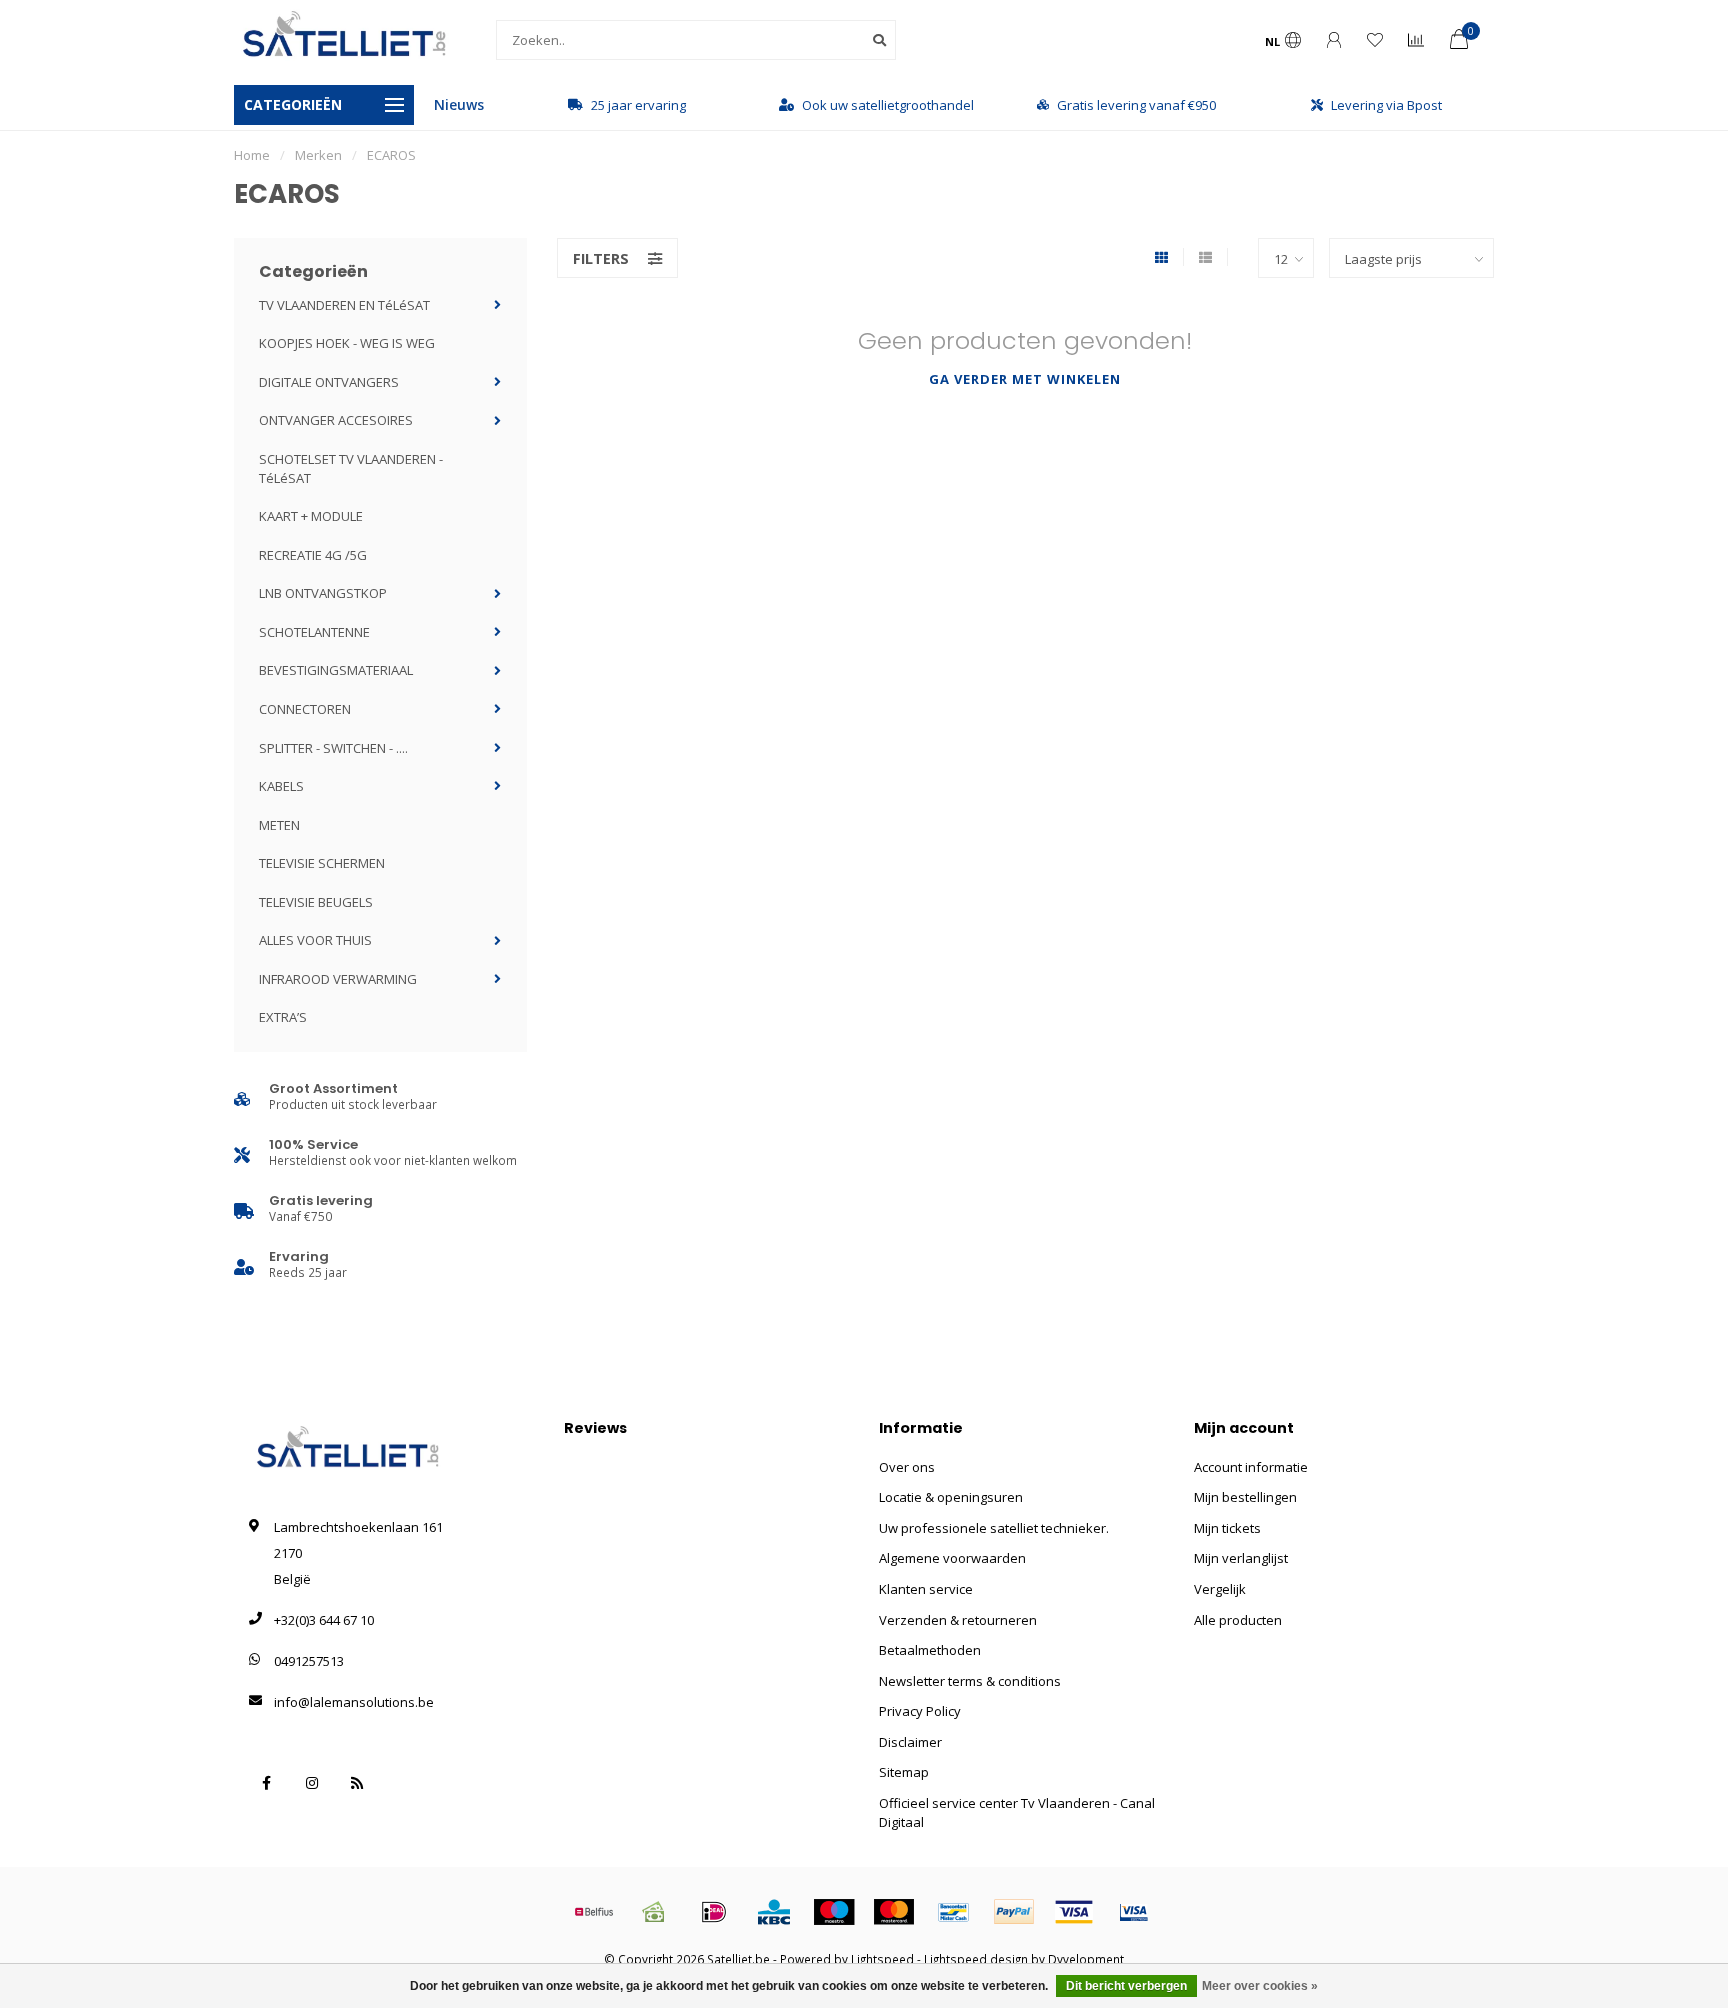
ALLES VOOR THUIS (315, 940)
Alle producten (1238, 1620)
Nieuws (459, 104)
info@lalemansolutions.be (354, 1702)
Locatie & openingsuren (951, 1497)
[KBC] (774, 1912)
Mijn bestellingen (1245, 1497)
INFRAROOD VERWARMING (338, 979)
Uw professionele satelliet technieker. (994, 1528)
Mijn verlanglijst (1241, 1558)
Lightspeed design (976, 1959)
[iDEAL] (714, 1912)
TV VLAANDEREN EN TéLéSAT (344, 305)
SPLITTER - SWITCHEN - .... (333, 748)
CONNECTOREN (305, 709)
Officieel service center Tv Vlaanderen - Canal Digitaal (1017, 1812)
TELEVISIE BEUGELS (316, 902)
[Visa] (1074, 1912)
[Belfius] (594, 1912)
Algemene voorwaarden (952, 1558)
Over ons (907, 1467)
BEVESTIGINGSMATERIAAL (336, 670)
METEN (279, 825)
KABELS (281, 786)
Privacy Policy (920, 1711)
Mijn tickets (1227, 1528)
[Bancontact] (954, 1912)
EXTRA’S (283, 1017)
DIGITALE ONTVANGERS (329, 382)
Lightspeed (882, 1959)
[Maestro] (834, 1912)
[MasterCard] (894, 1912)
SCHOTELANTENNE (314, 632)
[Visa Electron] (1134, 1912)
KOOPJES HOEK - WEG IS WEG (347, 343)
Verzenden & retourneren (958, 1620)
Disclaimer (910, 1742)
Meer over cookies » (1260, 1986)
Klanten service (926, 1589)
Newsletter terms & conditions (970, 1681)
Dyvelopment (1086, 1959)
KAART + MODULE (311, 516)
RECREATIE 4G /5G (313, 555)
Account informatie (1251, 1467)
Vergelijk (1220, 1589)
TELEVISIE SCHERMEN (322, 863)
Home (252, 155)
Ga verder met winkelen (1025, 379)
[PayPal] (1014, 1912)
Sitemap (904, 1772)
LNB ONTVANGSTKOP (323, 593)
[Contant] (654, 1912)
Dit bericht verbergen (1126, 1986)
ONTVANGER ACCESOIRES (336, 420)
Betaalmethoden (930, 1650)
